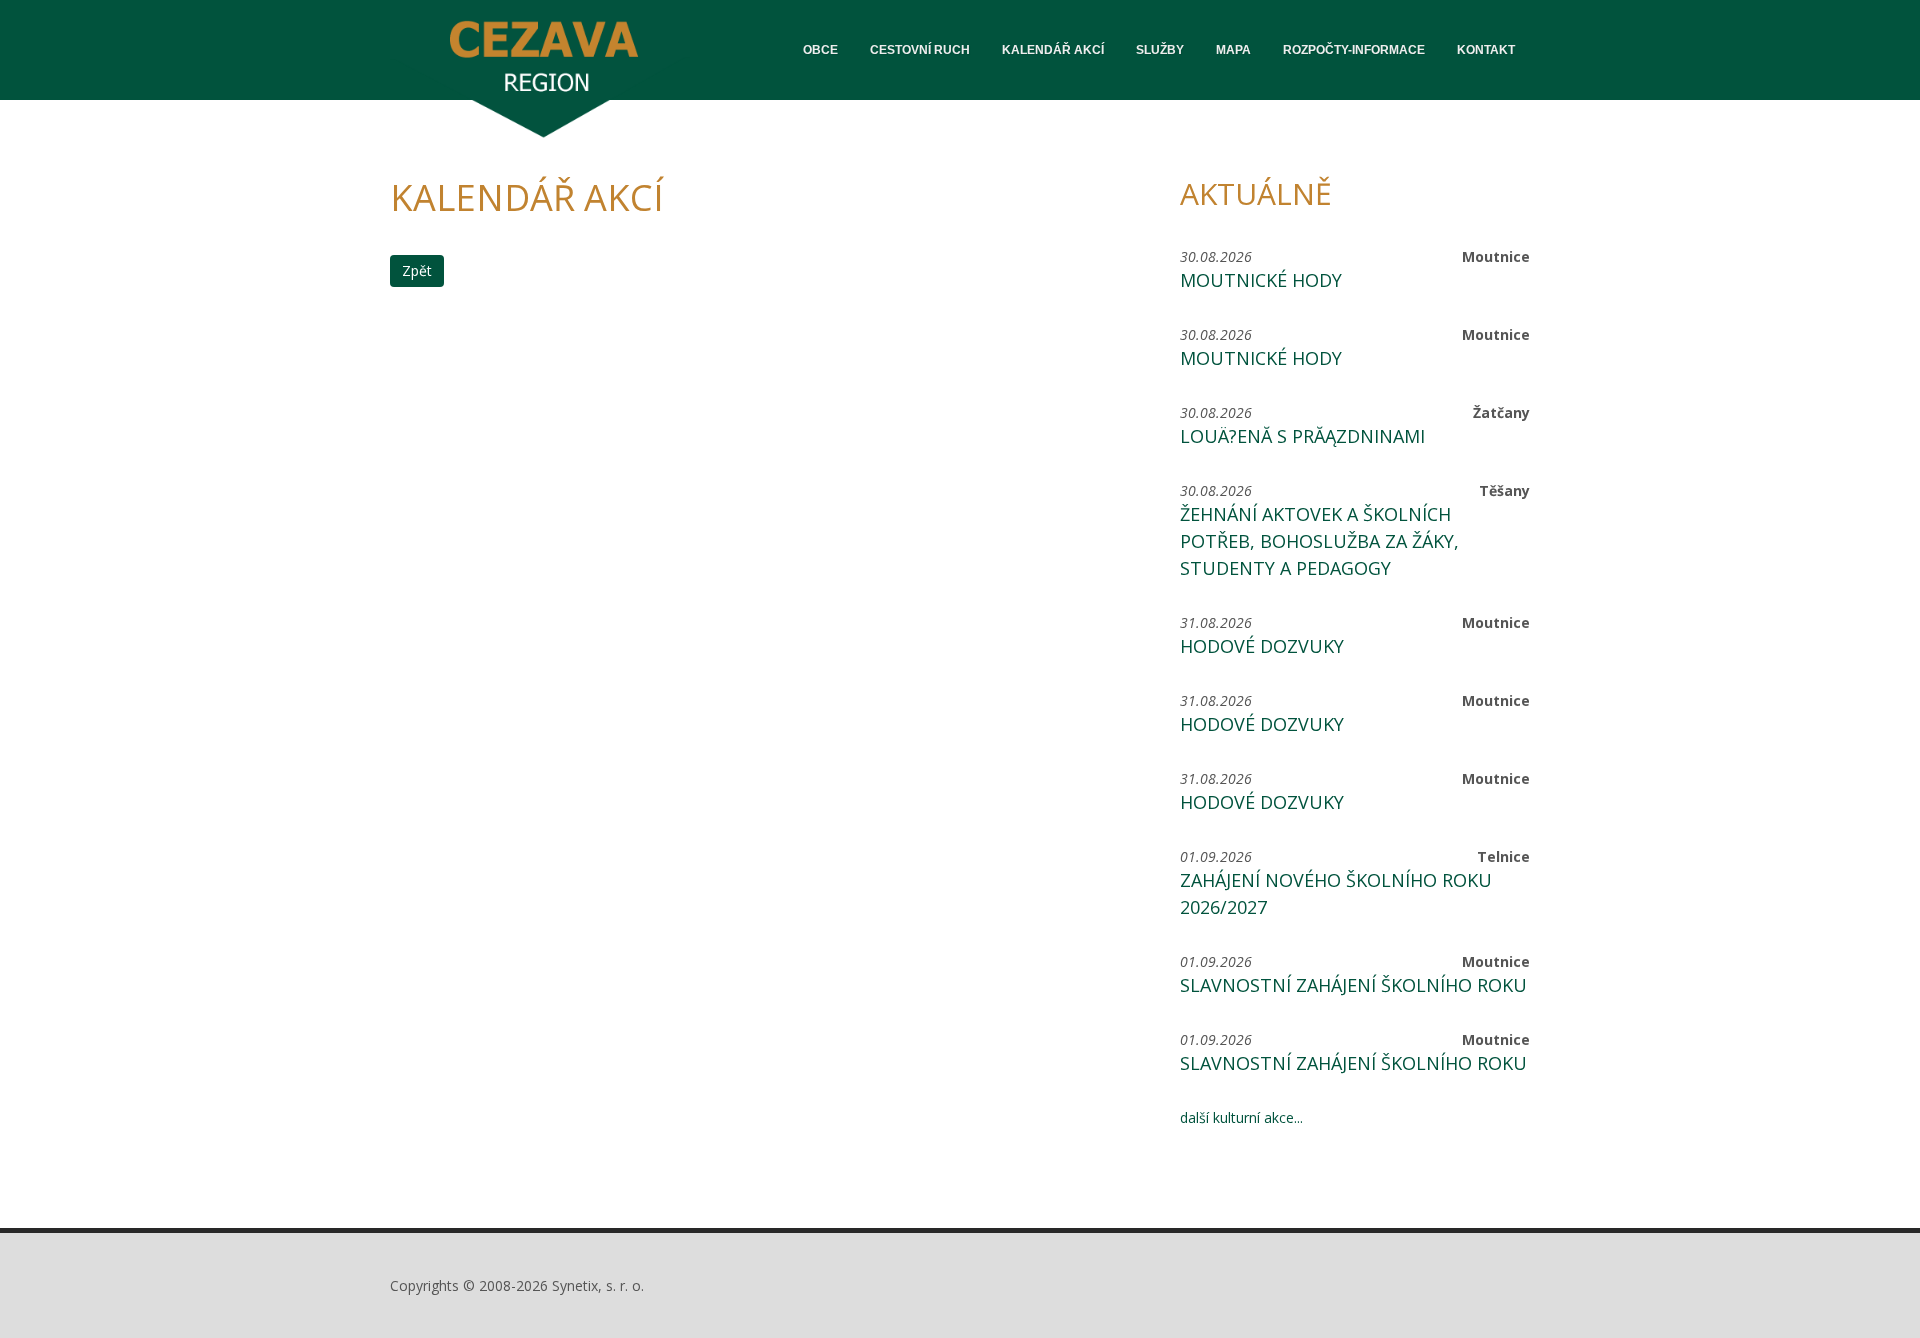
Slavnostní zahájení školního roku (1353, 985)
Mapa (1233, 50)
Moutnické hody (1261, 280)
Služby (1160, 50)
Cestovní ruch (920, 50)
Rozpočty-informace (1354, 50)
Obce (820, 50)
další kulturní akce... (1241, 1117)
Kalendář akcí (1053, 50)
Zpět (417, 270)
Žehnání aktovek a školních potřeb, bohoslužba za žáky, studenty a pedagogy (1319, 541)
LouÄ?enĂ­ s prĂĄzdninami (1302, 436)
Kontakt (1486, 50)
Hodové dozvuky (1262, 646)
